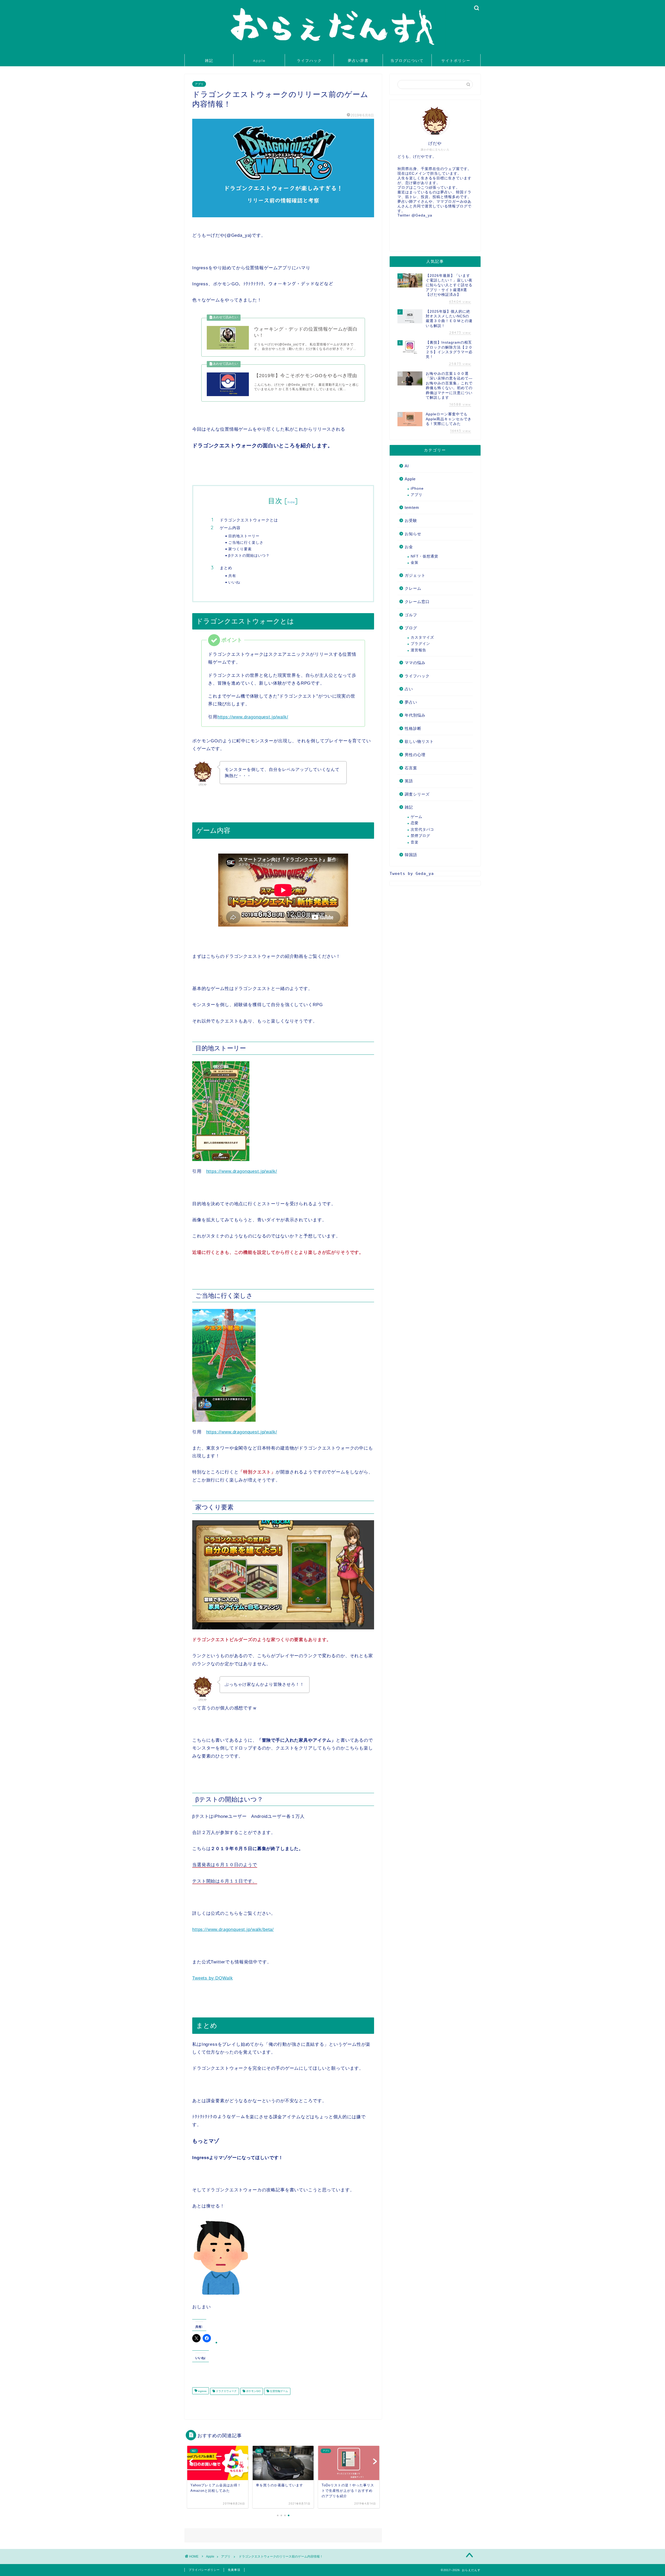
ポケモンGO (253, 2391)
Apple (259, 61)
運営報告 (418, 650)
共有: (233, 576)
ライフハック (309, 61)
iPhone (417, 489)
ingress (202, 2391)
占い (409, 689)
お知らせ (413, 534)
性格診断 (413, 728)
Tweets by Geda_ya (412, 874)
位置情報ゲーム (279, 2391)
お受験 (411, 520)
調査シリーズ (417, 794)
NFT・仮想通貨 (424, 556)
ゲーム (417, 817)
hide (291, 502)
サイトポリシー (456, 61)
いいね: (235, 582)
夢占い (411, 702)
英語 (409, 781)
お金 (409, 547)
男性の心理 (415, 755)
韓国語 (411, 855)
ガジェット (415, 575)
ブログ (411, 628)
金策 (415, 563)
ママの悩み (415, 663)
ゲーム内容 (230, 528)
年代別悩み (415, 715)
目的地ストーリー (244, 536)
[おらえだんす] (332, 48)
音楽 (415, 842)
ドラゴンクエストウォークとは (249, 520)
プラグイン (420, 644)
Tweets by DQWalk (212, 1978)
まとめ (226, 568)
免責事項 (234, 2570)
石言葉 (411, 768)
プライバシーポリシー (204, 2570)
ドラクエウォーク (226, 2391)
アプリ (199, 84)
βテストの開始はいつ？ (249, 555)
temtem (412, 507)
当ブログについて (407, 61)
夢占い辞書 (358, 61)
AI (407, 466)
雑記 (209, 61)
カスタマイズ (422, 637)
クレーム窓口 (417, 602)
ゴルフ (411, 615)
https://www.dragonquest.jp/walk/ (253, 717)
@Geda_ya (422, 215)
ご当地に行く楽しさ (246, 542)
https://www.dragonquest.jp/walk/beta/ (233, 1929)
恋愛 (415, 823)
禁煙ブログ (420, 836)
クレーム (413, 588)
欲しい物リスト (419, 741)
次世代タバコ (422, 830)
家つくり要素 (240, 549)
